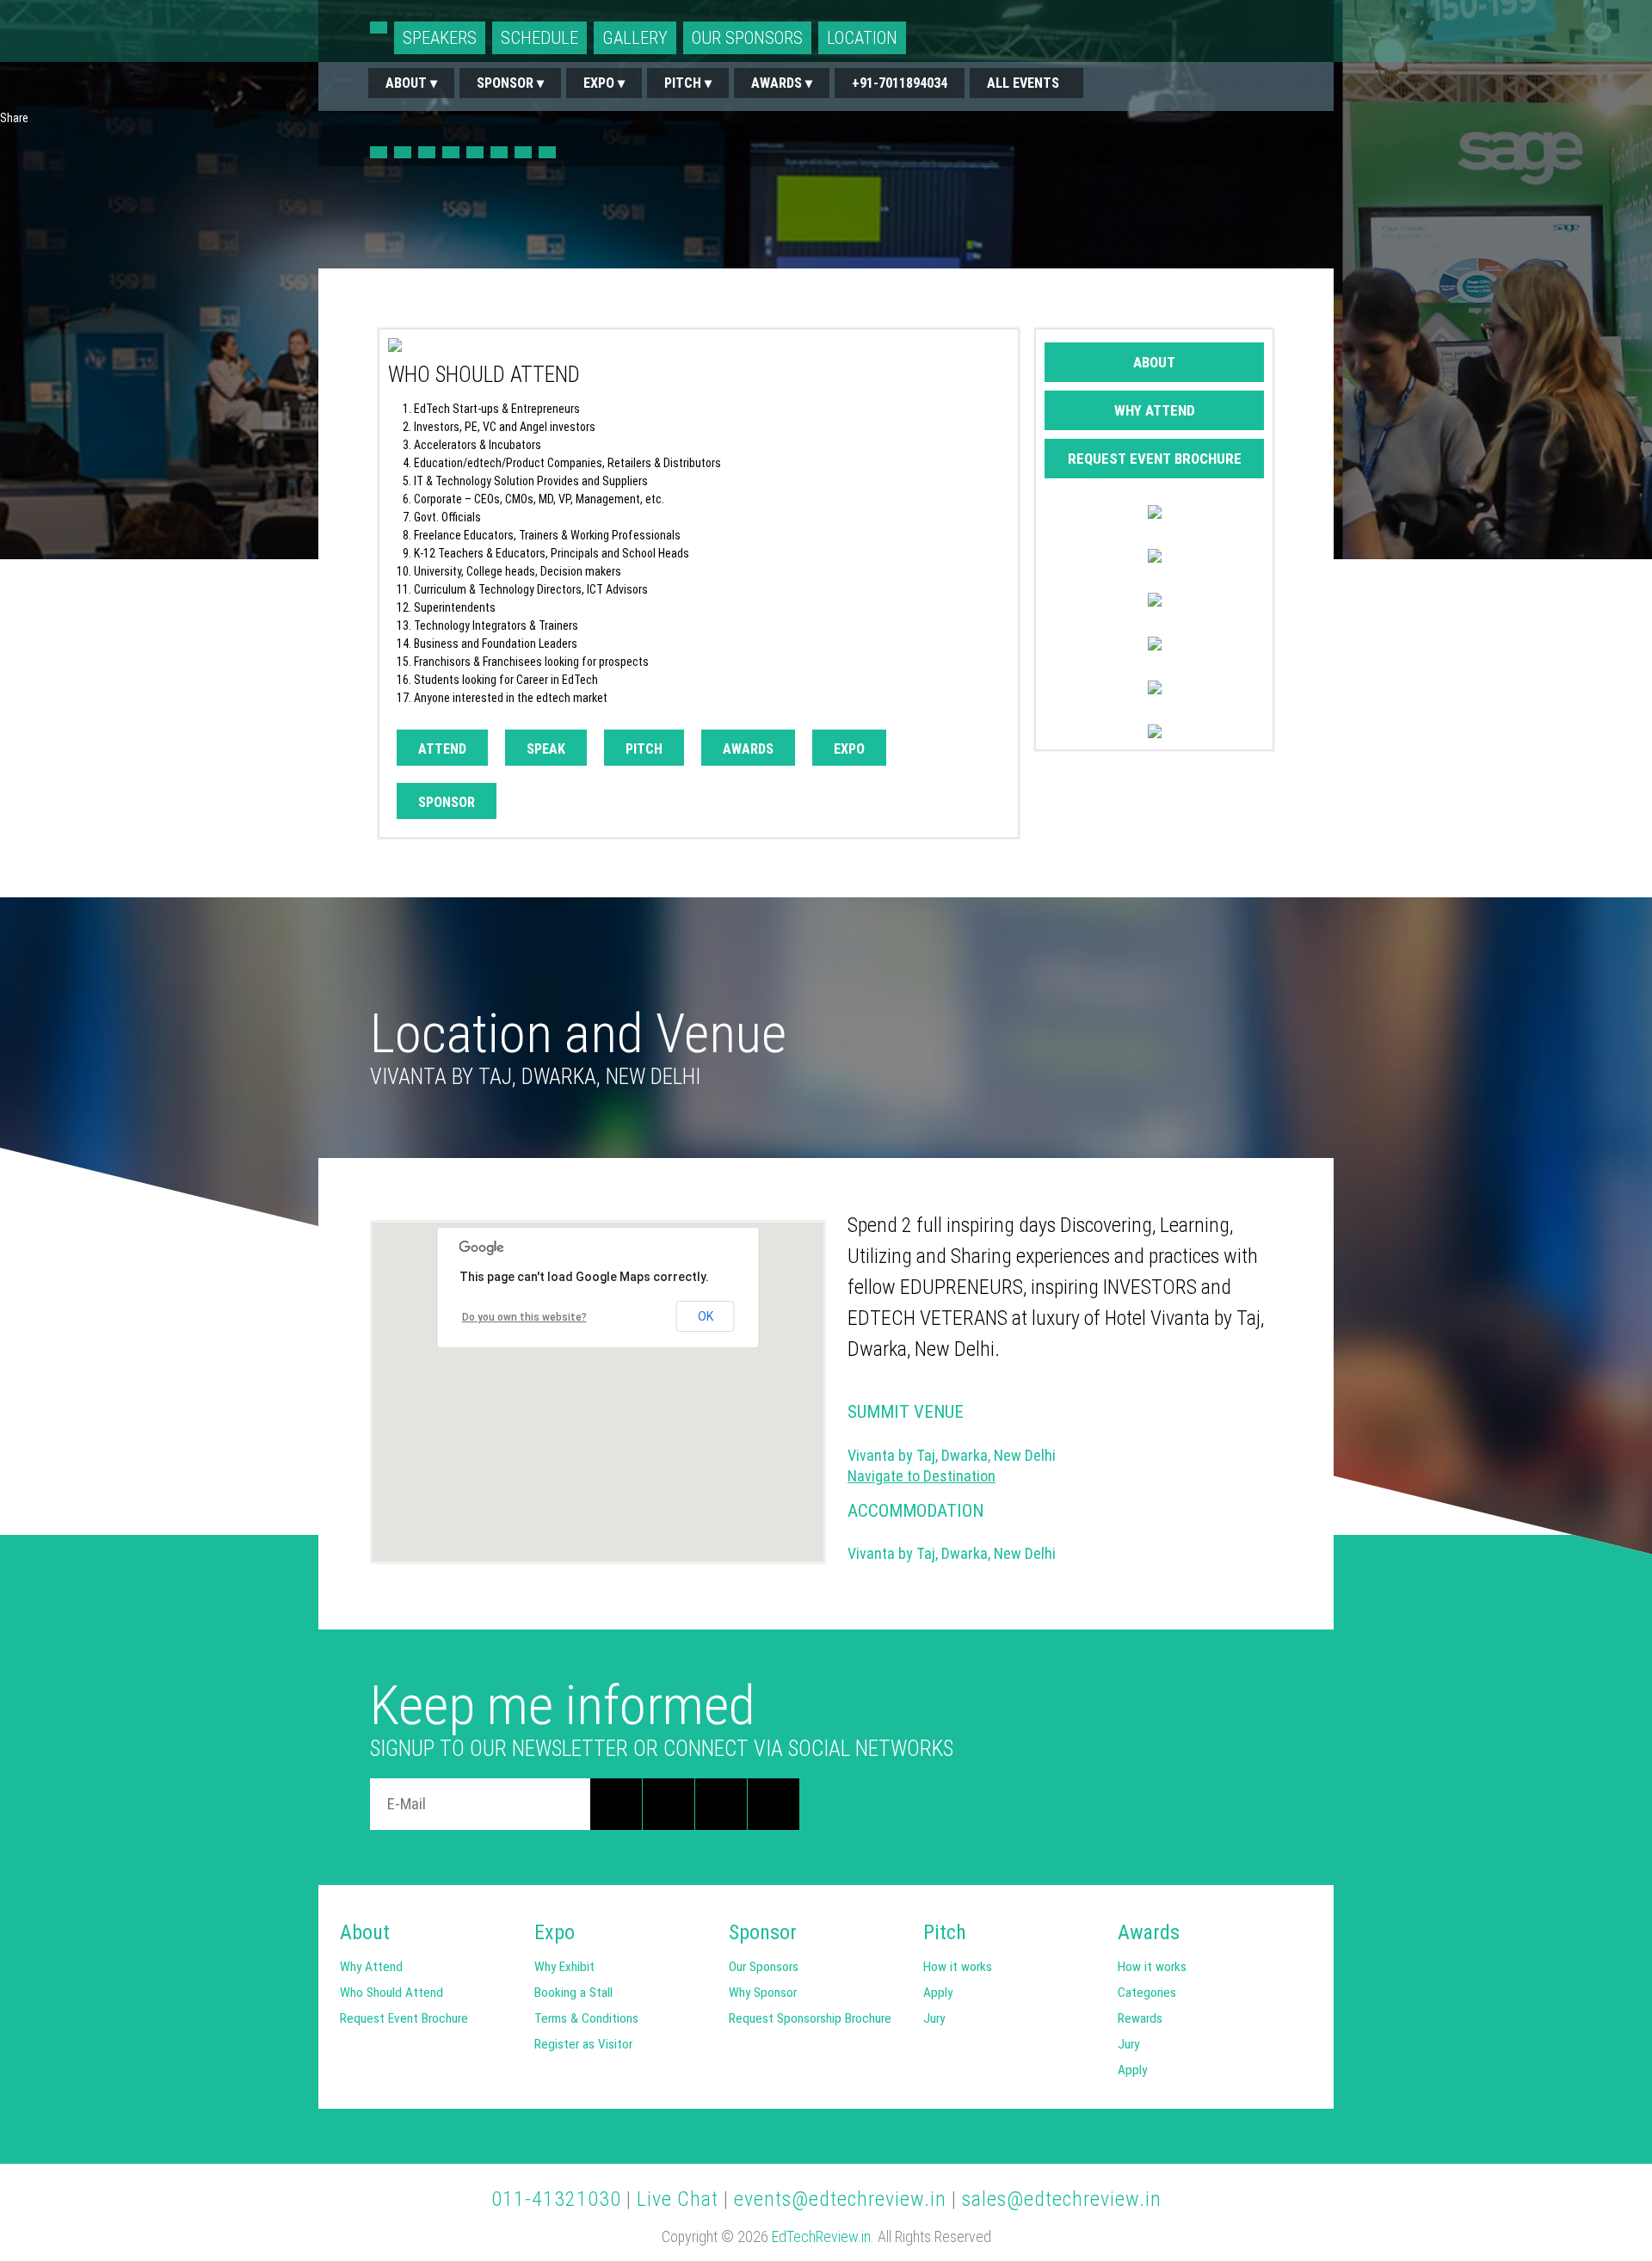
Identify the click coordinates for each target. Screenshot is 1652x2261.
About (1154, 362)
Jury (934, 2018)
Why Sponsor (763, 1993)
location (862, 38)
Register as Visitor (583, 2044)
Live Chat (678, 2199)
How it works (958, 1967)
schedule (539, 38)
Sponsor (755, 1932)
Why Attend (1155, 410)
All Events (1026, 83)
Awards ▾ (782, 83)
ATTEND (442, 749)
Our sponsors (747, 38)
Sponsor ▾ (510, 83)
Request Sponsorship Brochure (810, 2018)
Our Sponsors (764, 1967)
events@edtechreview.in (840, 2199)
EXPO (849, 749)
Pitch (945, 1932)
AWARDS (748, 749)
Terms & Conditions (586, 2018)
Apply (938, 1993)
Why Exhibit (564, 1967)
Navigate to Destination (922, 1476)
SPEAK (546, 749)
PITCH (644, 749)
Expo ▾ (604, 83)
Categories (1147, 1993)
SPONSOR (447, 802)
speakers (440, 38)
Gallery (635, 38)
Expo (555, 1932)
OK (706, 1316)
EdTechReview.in (821, 2236)
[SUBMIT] (616, 1804)
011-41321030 (556, 2199)
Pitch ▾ (688, 83)
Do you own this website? (524, 1317)
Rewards (1140, 2018)
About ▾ (411, 83)
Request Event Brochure (1155, 459)
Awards (1143, 1932)
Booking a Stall (573, 1993)
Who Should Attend (550, 228)
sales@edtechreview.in (1062, 2199)
